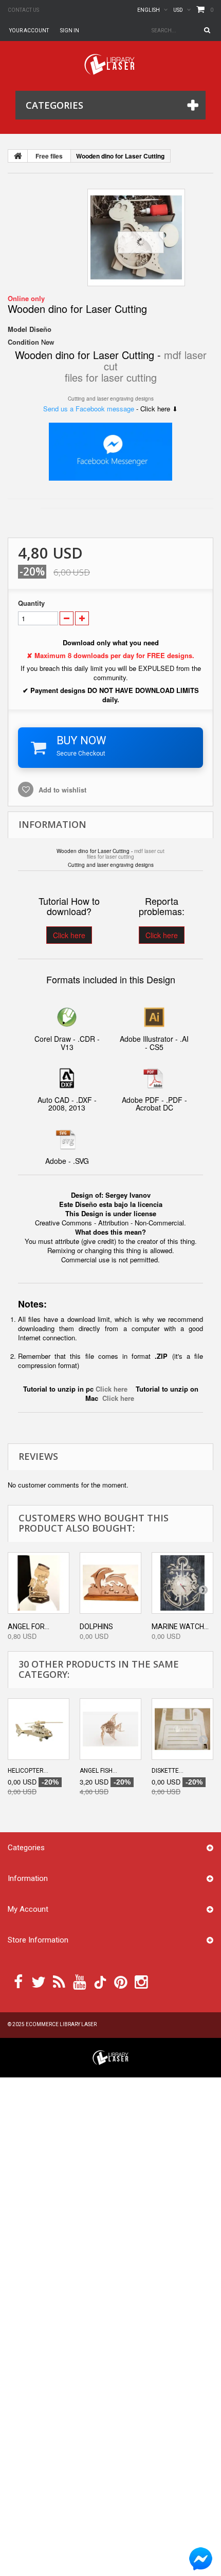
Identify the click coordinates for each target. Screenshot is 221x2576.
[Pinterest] (121, 1981)
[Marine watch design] (182, 1583)
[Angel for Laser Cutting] (39, 1583)
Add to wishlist (61, 790)
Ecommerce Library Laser (61, 2024)
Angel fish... (98, 1771)
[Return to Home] (18, 156)
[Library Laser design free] (110, 2057)
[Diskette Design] (182, 1729)
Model (17, 329)
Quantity (31, 603)
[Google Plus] (100, 1982)
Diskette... (168, 1771)
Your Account (29, 31)
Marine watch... (180, 1627)
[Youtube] (80, 1981)
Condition (23, 342)
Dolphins (96, 1627)
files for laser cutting (111, 377)
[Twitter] (39, 1981)
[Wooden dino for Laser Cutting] (136, 237)
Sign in (70, 31)
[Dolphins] (110, 1583)
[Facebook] (18, 1981)
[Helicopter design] (39, 1729)
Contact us (23, 10)
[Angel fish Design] (110, 1729)
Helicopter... (28, 1771)
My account (28, 1909)
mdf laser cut (149, 851)
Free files (49, 156)
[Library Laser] (110, 64)
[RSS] (59, 1981)
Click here (69, 935)
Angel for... (29, 1627)
